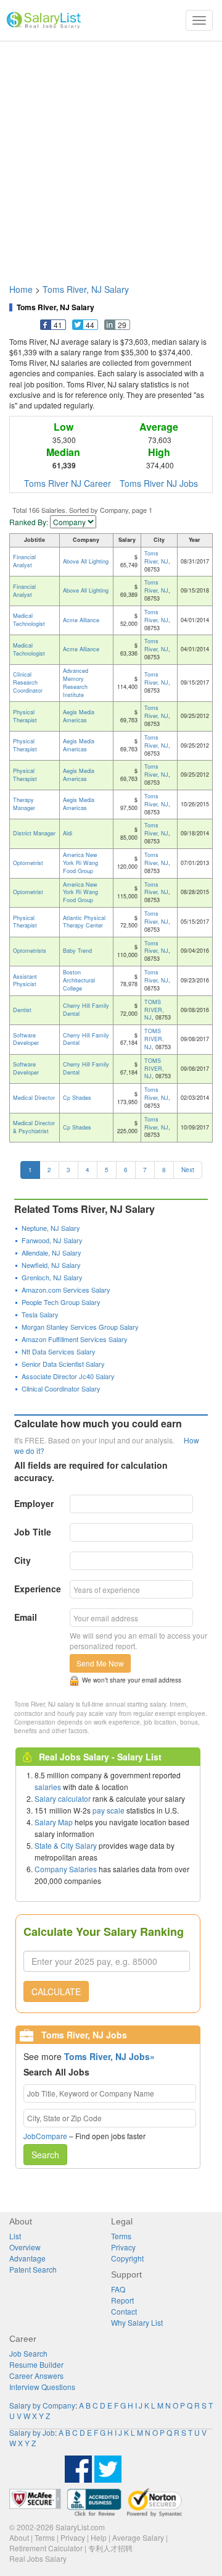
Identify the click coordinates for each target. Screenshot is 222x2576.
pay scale (109, 1810)
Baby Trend (77, 951)
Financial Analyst (24, 561)
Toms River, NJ (156, 557)
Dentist (22, 1010)
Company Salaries (66, 1869)
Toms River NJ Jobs (159, 483)
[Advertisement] (111, 156)
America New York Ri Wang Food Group (80, 863)
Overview (25, 2247)
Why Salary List (137, 2322)
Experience (38, 1589)
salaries (48, 1787)
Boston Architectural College (79, 980)
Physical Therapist (25, 716)
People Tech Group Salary (61, 1302)
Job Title (33, 1532)
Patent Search (33, 2269)
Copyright (127, 2258)
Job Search (28, 2353)
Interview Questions (42, 2387)
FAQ (118, 2289)
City (23, 1560)
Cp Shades (77, 1098)
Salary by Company (42, 2405)
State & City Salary (66, 1845)
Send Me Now (100, 1663)
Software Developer (26, 1039)
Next (188, 1170)
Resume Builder (36, 2364)
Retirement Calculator (46, 2548)
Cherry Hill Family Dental (86, 1010)
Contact (124, 2311)
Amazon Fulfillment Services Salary (75, 1339)
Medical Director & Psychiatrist (34, 1127)
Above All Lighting (86, 561)
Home (21, 289)
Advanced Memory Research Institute (76, 683)
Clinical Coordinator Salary (61, 1388)
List (15, 2236)
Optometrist (28, 863)
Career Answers (36, 2375)
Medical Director (34, 1098)
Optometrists (30, 951)
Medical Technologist (29, 620)
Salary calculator (63, 1798)
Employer (34, 1503)
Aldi (68, 833)
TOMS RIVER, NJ (154, 1010)
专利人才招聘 (110, 2548)
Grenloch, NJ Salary (52, 1277)
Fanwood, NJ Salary (52, 1240)
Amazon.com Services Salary (66, 1290)
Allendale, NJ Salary (51, 1252)
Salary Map (54, 1822)
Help (99, 2537)
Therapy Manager (24, 804)
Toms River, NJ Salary (86, 289)
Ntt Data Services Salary (59, 1351)
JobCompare (45, 2136)
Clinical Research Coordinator (28, 682)
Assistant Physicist (25, 981)
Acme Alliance (81, 620)
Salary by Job (32, 2432)
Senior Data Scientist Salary (63, 1364)
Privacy (123, 2247)
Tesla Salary (40, 1314)
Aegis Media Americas (79, 716)
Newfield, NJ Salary (51, 1265)
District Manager (34, 833)
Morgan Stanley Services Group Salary (80, 1327)
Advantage (27, 2258)
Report (122, 2300)
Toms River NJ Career (68, 483)
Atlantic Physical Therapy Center (84, 922)
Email (26, 1617)
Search (45, 2155)
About (19, 2537)
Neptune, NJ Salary (51, 1228)
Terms (121, 2236)
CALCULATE (56, 1991)
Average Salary (138, 2537)
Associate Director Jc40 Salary (68, 1376)
